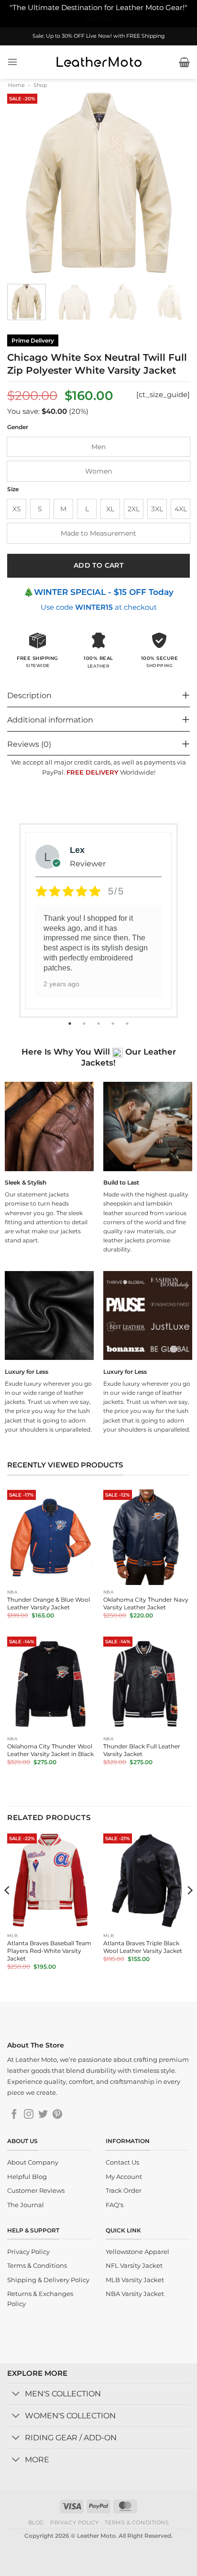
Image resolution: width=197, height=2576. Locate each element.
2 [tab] (85, 1024)
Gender (18, 427)
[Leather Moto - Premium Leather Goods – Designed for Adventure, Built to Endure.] (98, 62)
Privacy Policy (75, 2522)
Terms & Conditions (137, 2522)
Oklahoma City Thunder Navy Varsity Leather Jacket (146, 1603)
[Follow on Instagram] (29, 2115)
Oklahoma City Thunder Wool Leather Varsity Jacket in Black (50, 1750)
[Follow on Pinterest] (57, 2115)
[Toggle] (16, 2395)
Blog (36, 2522)
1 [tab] (71, 1024)
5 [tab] (128, 1024)
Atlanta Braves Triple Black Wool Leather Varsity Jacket (143, 1947)
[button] (12, 62)
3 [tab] (99, 1024)
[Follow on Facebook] (14, 2115)
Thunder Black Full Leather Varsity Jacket (142, 1750)
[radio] (98, 447)
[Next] (174, 183)
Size (13, 489)
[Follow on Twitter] (43, 2115)
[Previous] (23, 183)
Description (29, 695)
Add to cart (99, 565)
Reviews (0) (29, 744)
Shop (40, 85)
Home (16, 85)
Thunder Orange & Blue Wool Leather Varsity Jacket (49, 1603)
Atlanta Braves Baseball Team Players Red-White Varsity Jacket (49, 1951)
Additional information (50, 720)
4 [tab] (114, 1024)
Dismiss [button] (99, 19)
